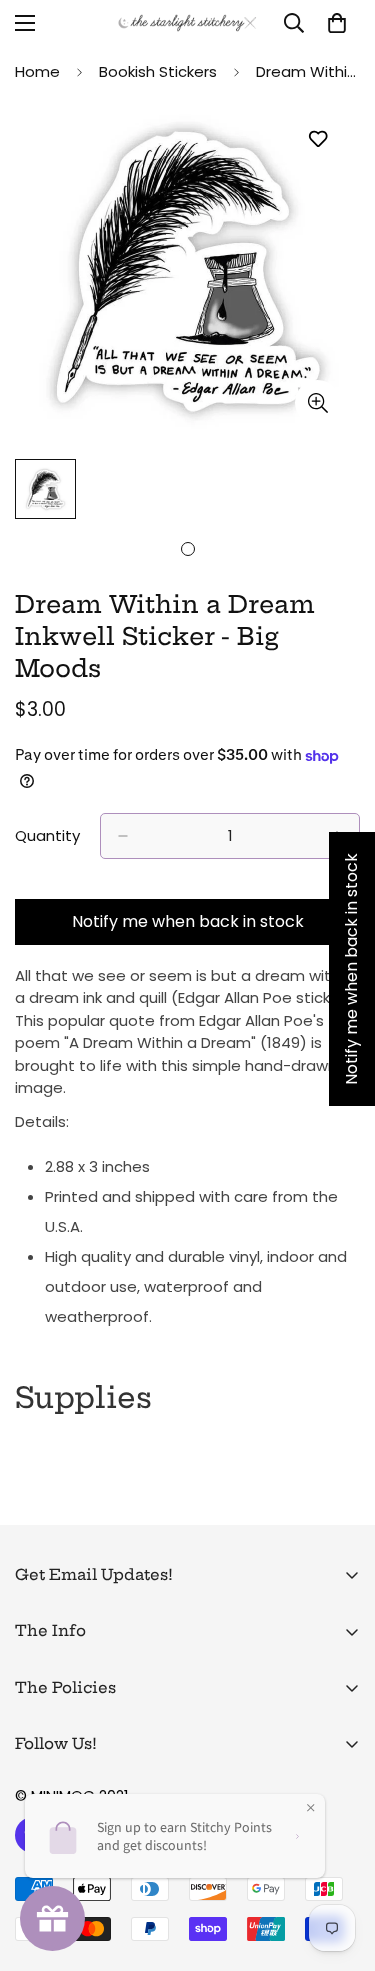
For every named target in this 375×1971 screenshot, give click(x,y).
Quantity (47, 835)
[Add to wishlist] (317, 139)
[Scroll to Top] (339, 1865)
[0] (337, 23)
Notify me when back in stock (188, 921)
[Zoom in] (317, 402)
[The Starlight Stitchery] (187, 23)
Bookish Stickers (158, 71)
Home (37, 71)
